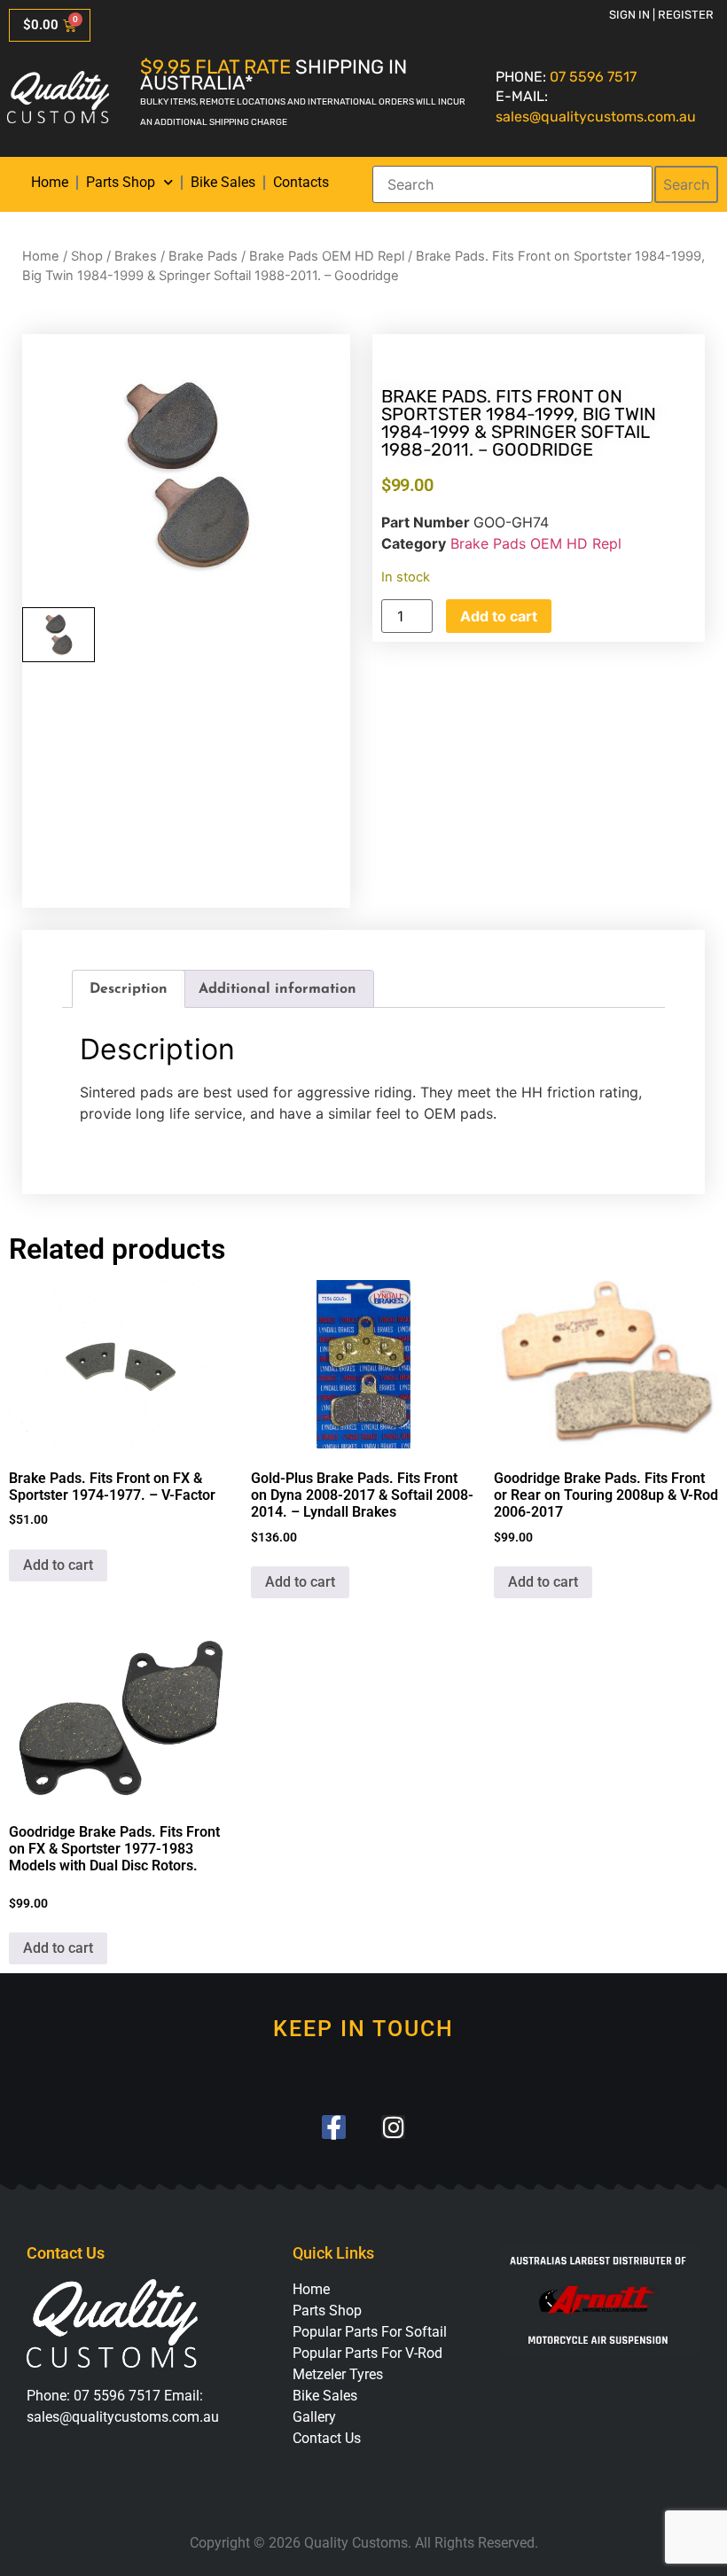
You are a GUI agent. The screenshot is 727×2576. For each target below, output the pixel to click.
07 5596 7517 (593, 77)
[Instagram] (393, 2127)
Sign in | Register (661, 15)
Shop (87, 256)
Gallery (314, 2417)
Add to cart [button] (58, 1565)
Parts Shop (121, 182)
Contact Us (327, 2438)
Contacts (301, 182)
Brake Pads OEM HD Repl (327, 256)
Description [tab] (129, 989)
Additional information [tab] (278, 989)
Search (686, 184)
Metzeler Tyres (338, 2374)
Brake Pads (203, 256)
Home (50, 182)
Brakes (136, 256)
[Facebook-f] (334, 2127)
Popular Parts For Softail (370, 2332)
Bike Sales (223, 182)
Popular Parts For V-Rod (367, 2353)
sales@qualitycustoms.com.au (596, 117)
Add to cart (499, 616)
